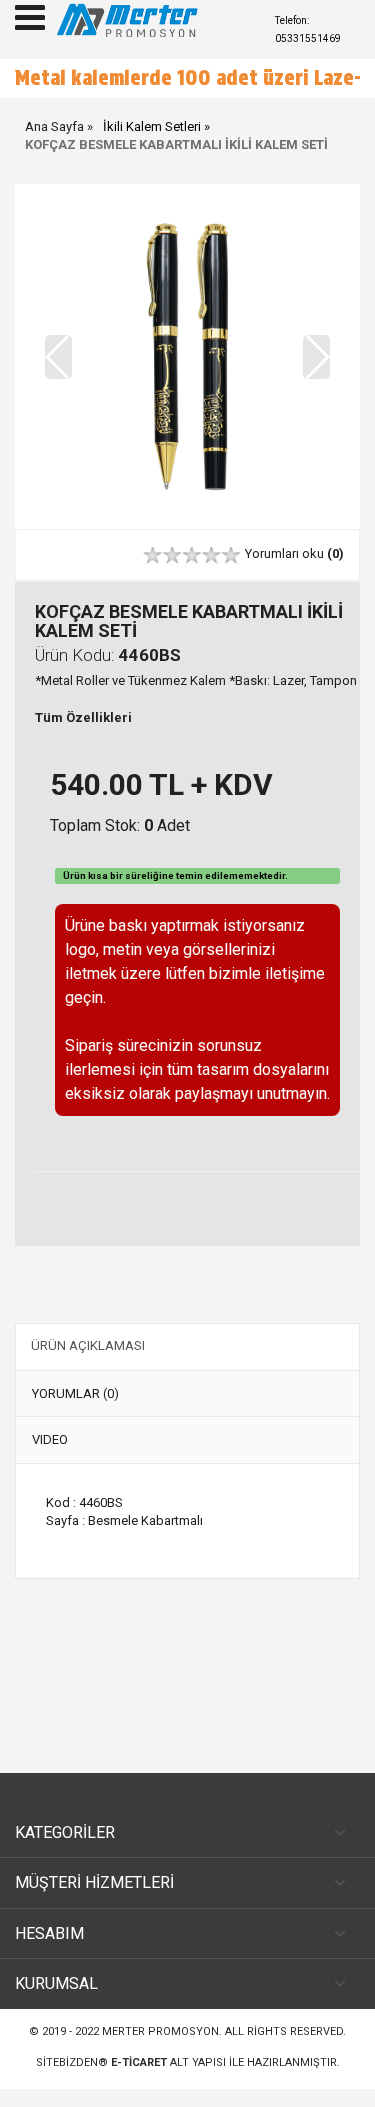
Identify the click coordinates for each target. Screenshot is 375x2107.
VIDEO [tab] (50, 1457)
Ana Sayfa (54, 144)
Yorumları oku (294, 571)
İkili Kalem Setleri (152, 144)
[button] (316, 375)
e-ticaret (139, 2080)
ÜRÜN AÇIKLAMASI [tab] (88, 1363)
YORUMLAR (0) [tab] (75, 1411)
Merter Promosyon (160, 2049)
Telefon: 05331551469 (308, 29)
